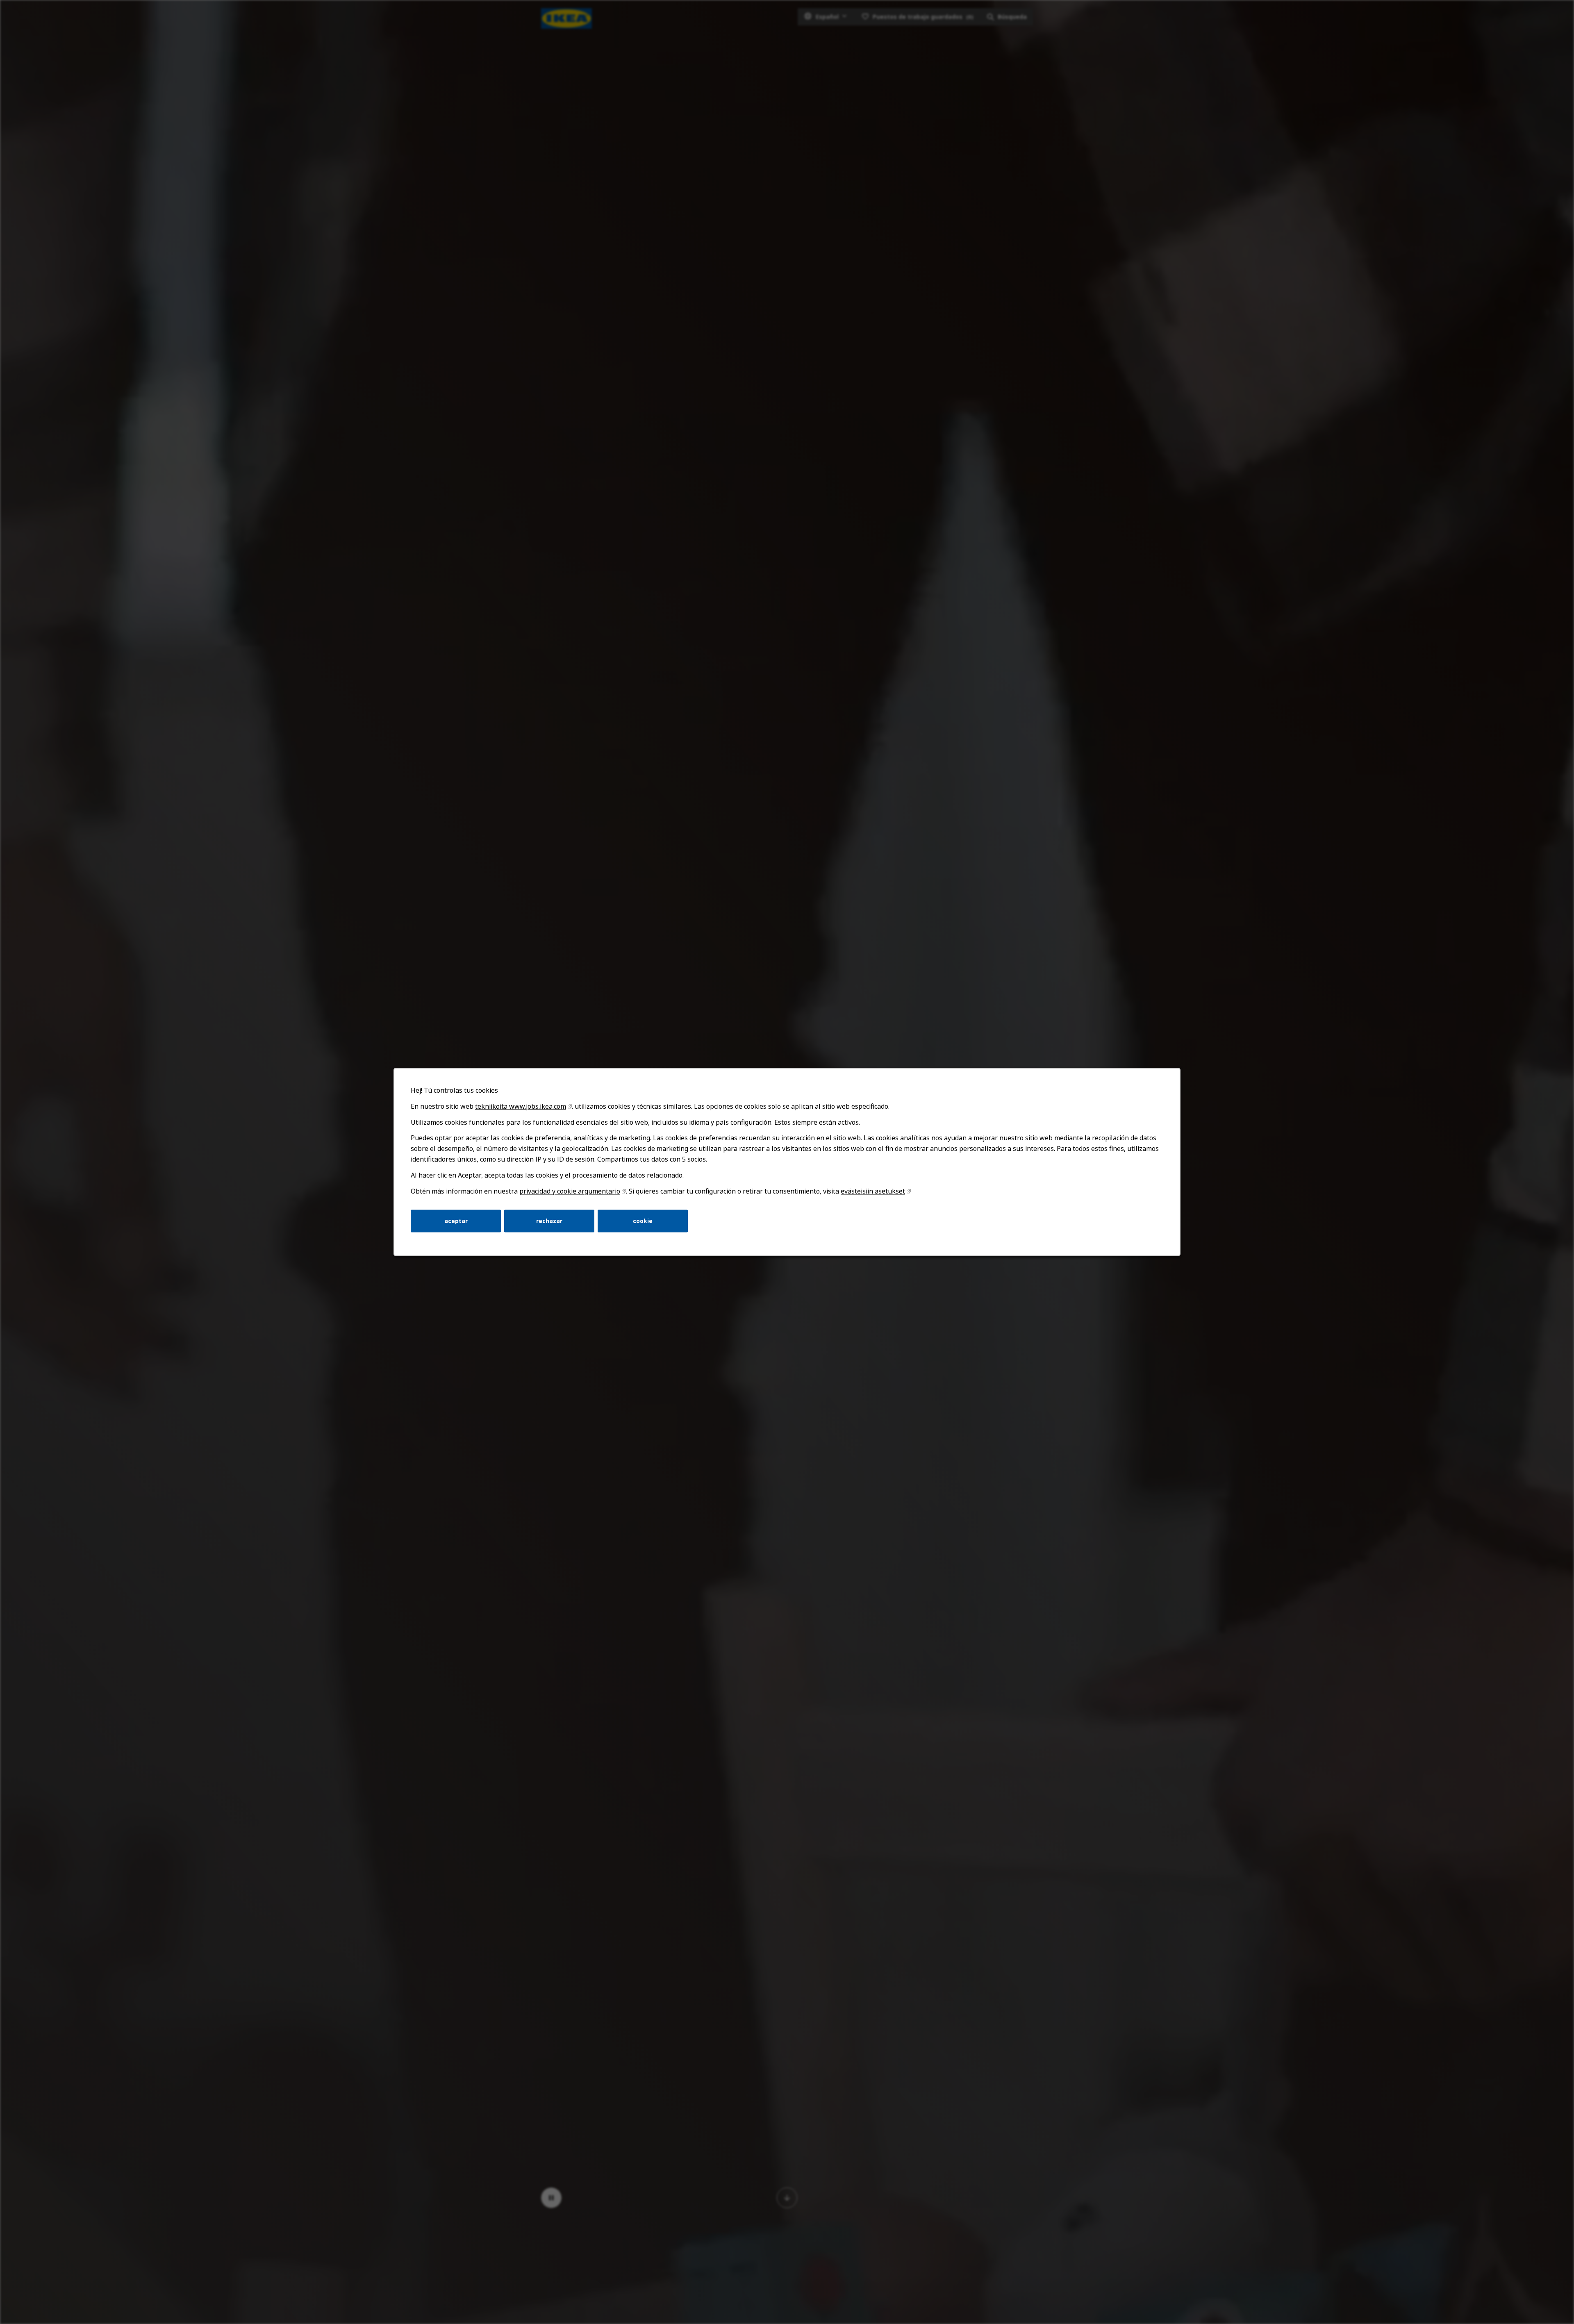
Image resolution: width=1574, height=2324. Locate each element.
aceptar (456, 1221)
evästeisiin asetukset (873, 1191)
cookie (643, 1221)
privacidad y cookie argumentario (570, 1191)
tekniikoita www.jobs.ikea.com (521, 1106)
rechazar (549, 1221)
